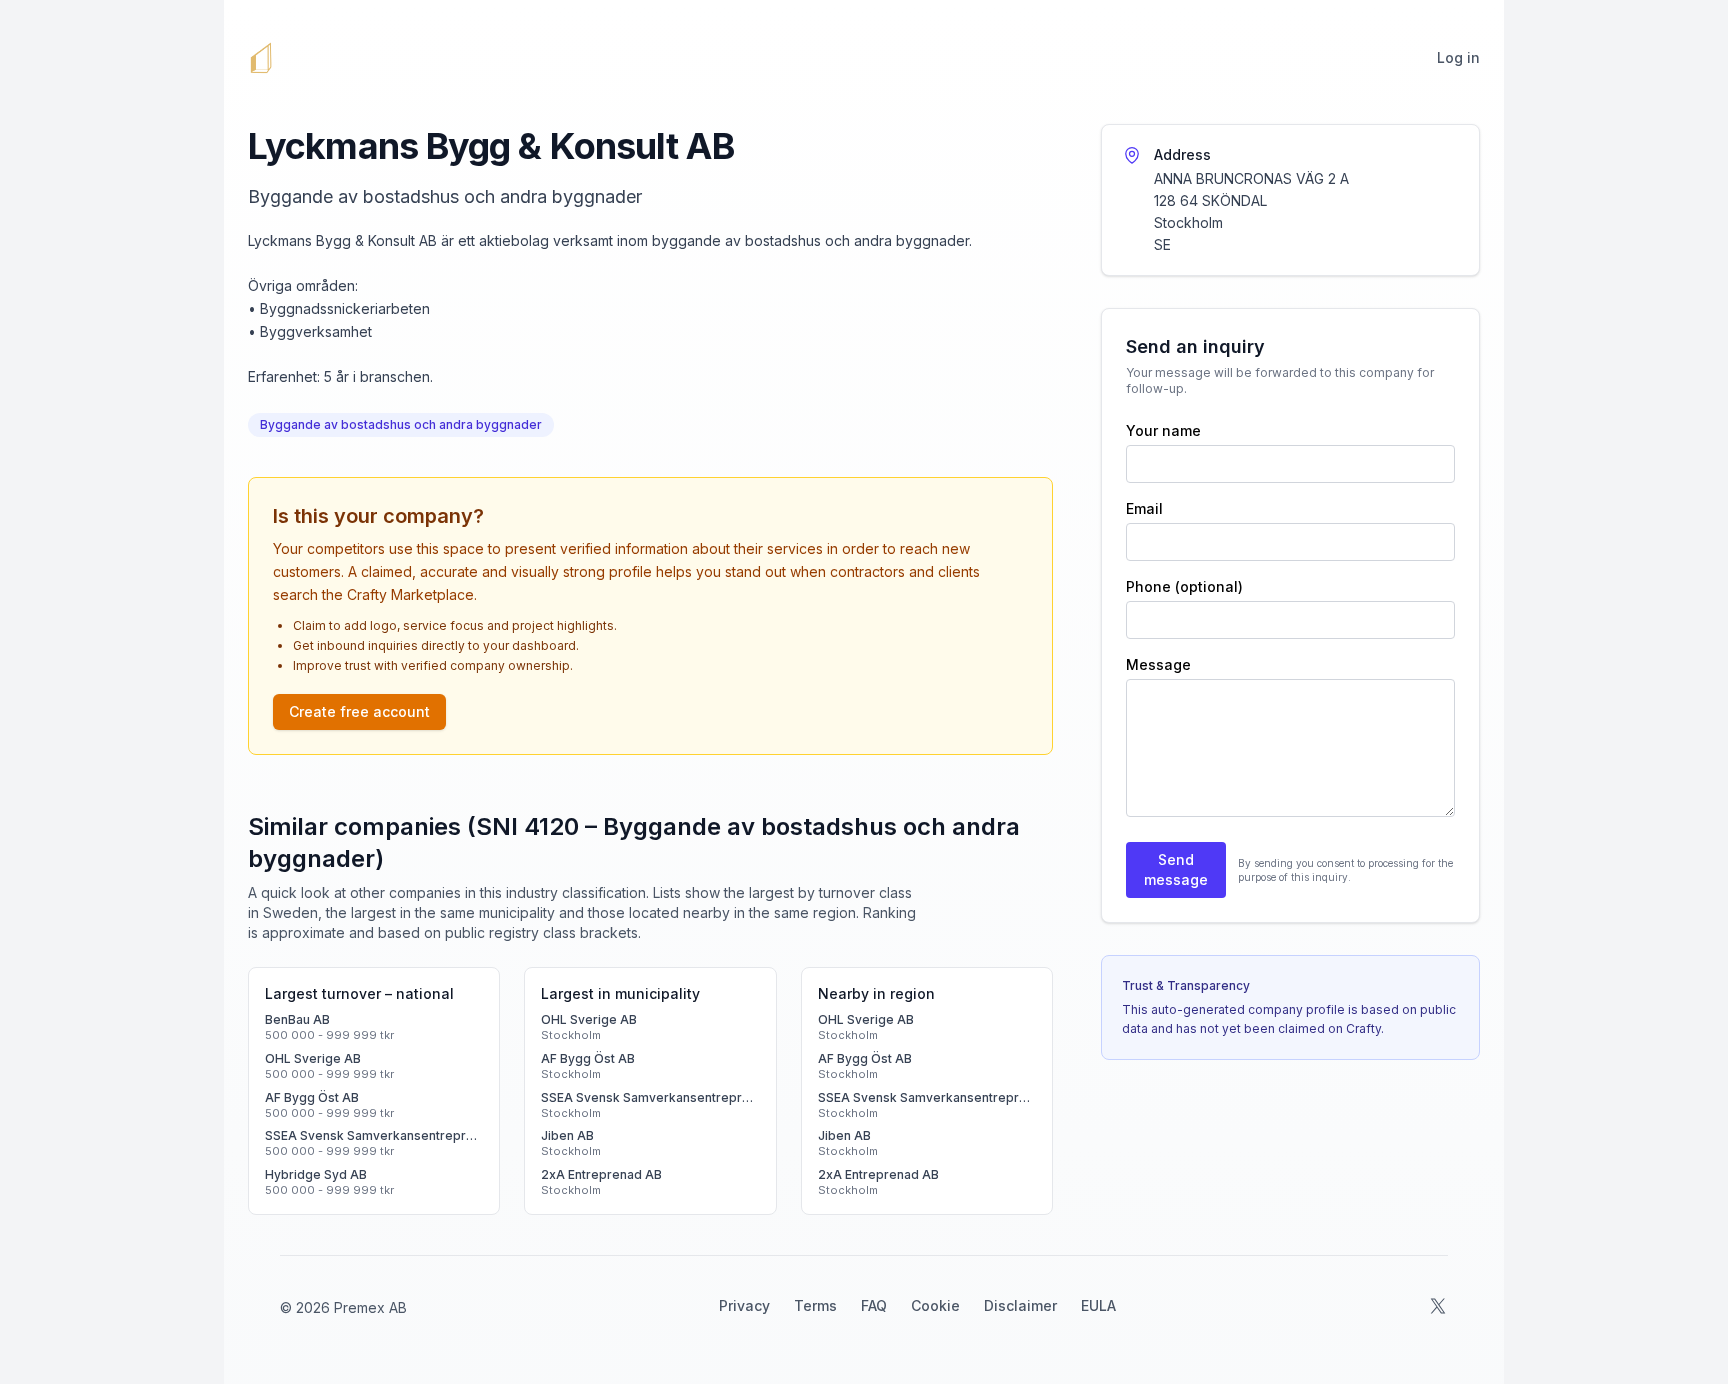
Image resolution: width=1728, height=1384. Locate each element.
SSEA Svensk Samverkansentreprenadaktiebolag (374, 1135)
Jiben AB (567, 1135)
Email (1144, 508)
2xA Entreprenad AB (601, 1174)
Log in (1458, 57)
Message (1158, 664)
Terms (815, 1305)
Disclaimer (1020, 1305)
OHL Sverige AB (313, 1058)
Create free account (359, 711)
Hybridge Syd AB (316, 1174)
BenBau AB (297, 1019)
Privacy (744, 1305)
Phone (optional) (1184, 586)
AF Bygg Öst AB (312, 1097)
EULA (1098, 1305)
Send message (1176, 869)
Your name (1163, 430)
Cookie (935, 1305)
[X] (1438, 1306)
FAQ (874, 1305)
